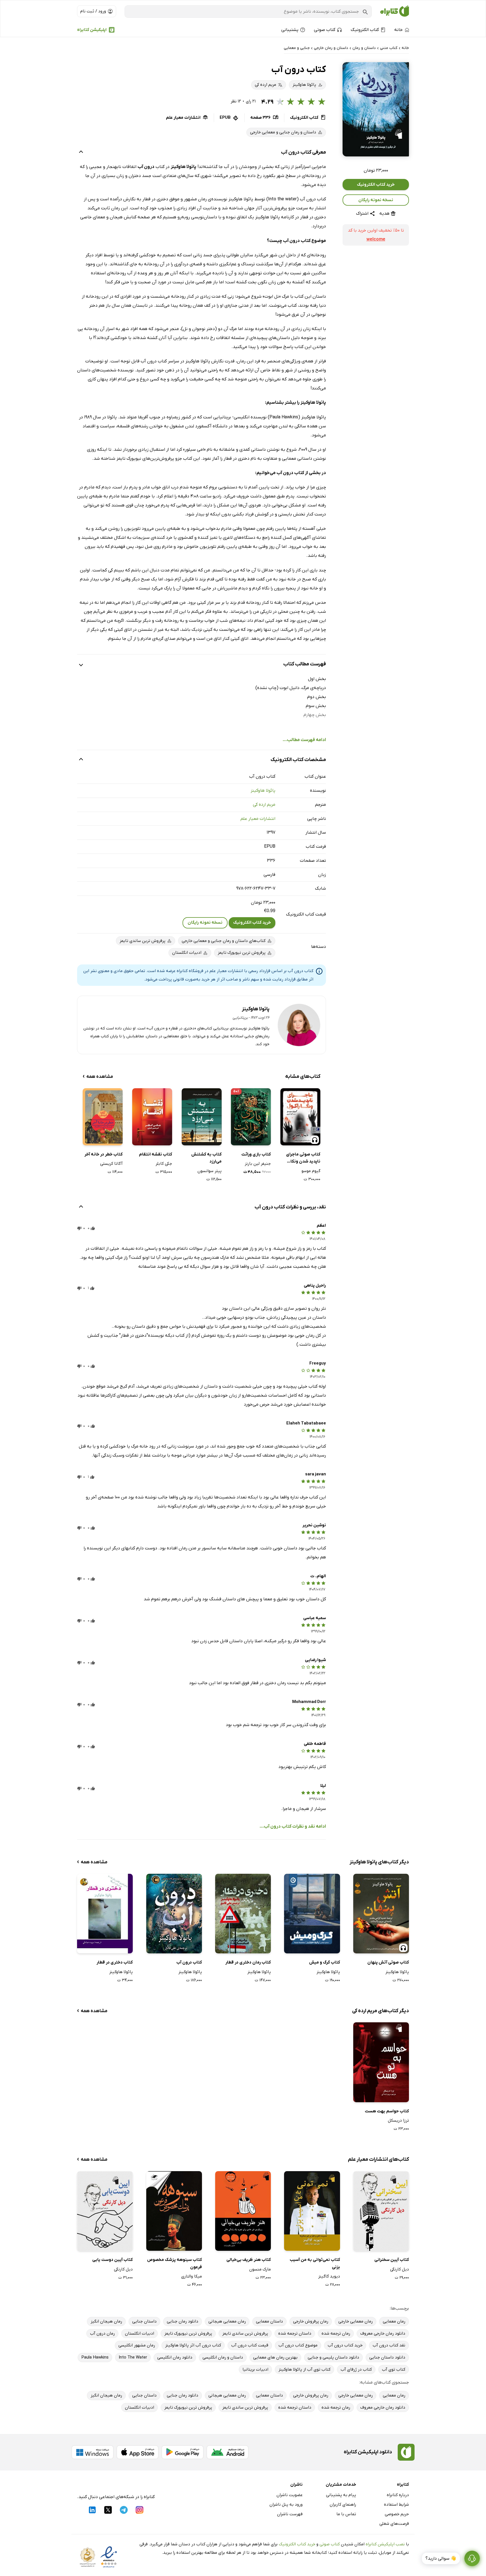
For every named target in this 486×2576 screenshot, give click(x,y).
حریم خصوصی (397, 2514)
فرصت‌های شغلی (394, 2524)
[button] (376, 109)
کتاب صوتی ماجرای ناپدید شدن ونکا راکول (303, 1158)
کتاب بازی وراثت (256, 1154)
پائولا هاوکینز (263, 791)
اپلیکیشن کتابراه (92, 30)
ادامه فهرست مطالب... (304, 740)
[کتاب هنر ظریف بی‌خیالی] (243, 2211)
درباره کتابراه (398, 2495)
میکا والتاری (192, 2276)
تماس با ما (346, 2514)
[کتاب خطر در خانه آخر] (103, 1117)
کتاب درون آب (189, 1962)
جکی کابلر (164, 1164)
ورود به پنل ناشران (286, 2505)
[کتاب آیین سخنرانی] (381, 2211)
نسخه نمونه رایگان (376, 200)
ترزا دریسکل (398, 2121)
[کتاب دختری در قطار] (105, 1914)
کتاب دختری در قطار (115, 1962)
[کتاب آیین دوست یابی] (105, 2211)
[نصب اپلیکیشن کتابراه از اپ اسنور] (138, 2452)
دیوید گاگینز (329, 2276)
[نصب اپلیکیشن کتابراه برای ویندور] (93, 2452)
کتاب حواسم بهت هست (387, 2111)
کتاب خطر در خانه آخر (103, 1154)
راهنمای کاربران (343, 2505)
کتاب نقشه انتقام (156, 1154)
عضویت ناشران (290, 2495)
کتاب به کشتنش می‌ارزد (206, 1158)
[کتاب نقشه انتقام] (152, 1117)
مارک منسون (260, 2269)
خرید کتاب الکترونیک (376, 185)
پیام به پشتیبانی (341, 2495)
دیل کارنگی (400, 2269)
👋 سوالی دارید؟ (441, 2559)
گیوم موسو (311, 1171)
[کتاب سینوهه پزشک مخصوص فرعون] (174, 2211)
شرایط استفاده (396, 2505)
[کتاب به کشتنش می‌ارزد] (202, 1117)
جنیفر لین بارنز (258, 1164)
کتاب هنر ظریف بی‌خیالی (249, 2260)
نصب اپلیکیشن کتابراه (385, 2544)
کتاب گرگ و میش (324, 1962)
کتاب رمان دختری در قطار (248, 1962)
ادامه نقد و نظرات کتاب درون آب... (293, 1826)
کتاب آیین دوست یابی (112, 2260)
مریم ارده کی (264, 805)
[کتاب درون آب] (174, 1914)
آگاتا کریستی (111, 1164)
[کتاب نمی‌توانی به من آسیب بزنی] (312, 2211)
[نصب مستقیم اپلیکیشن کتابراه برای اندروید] (228, 2452)
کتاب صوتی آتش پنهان (388, 1962)
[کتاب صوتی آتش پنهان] (381, 1914)
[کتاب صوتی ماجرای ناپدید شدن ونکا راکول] (300, 1117)
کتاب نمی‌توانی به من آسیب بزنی (315, 2263)
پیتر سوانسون (210, 1171)
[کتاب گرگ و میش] (312, 1914)
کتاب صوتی (330, 2544)
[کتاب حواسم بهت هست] (381, 2062)
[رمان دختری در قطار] (243, 1914)
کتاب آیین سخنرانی (392, 2260)
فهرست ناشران (290, 2514)
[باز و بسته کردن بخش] (81, 152)
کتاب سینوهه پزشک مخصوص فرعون (175, 2263)
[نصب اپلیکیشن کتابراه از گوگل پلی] (183, 2452)
